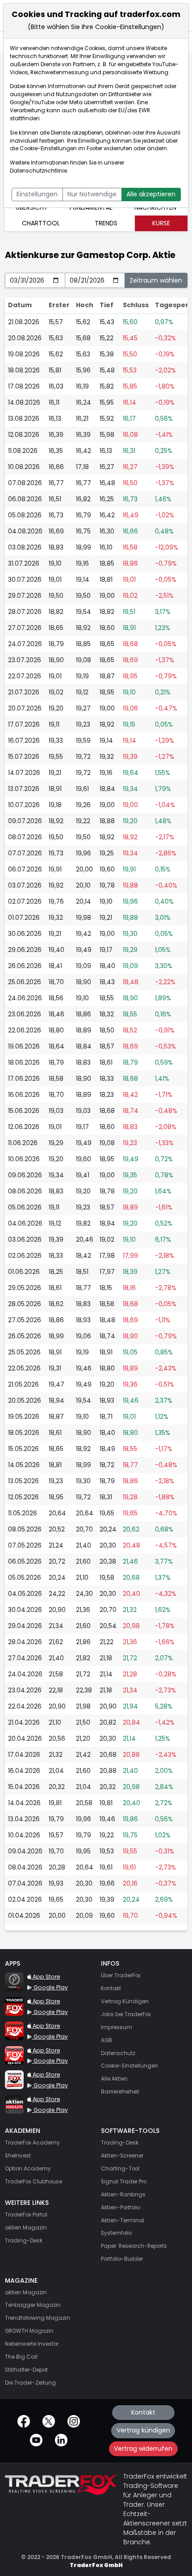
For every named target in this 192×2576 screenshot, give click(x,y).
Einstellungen (37, 194)
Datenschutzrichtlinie (38, 171)
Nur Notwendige (92, 194)
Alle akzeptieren (151, 194)
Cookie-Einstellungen (48, 148)
